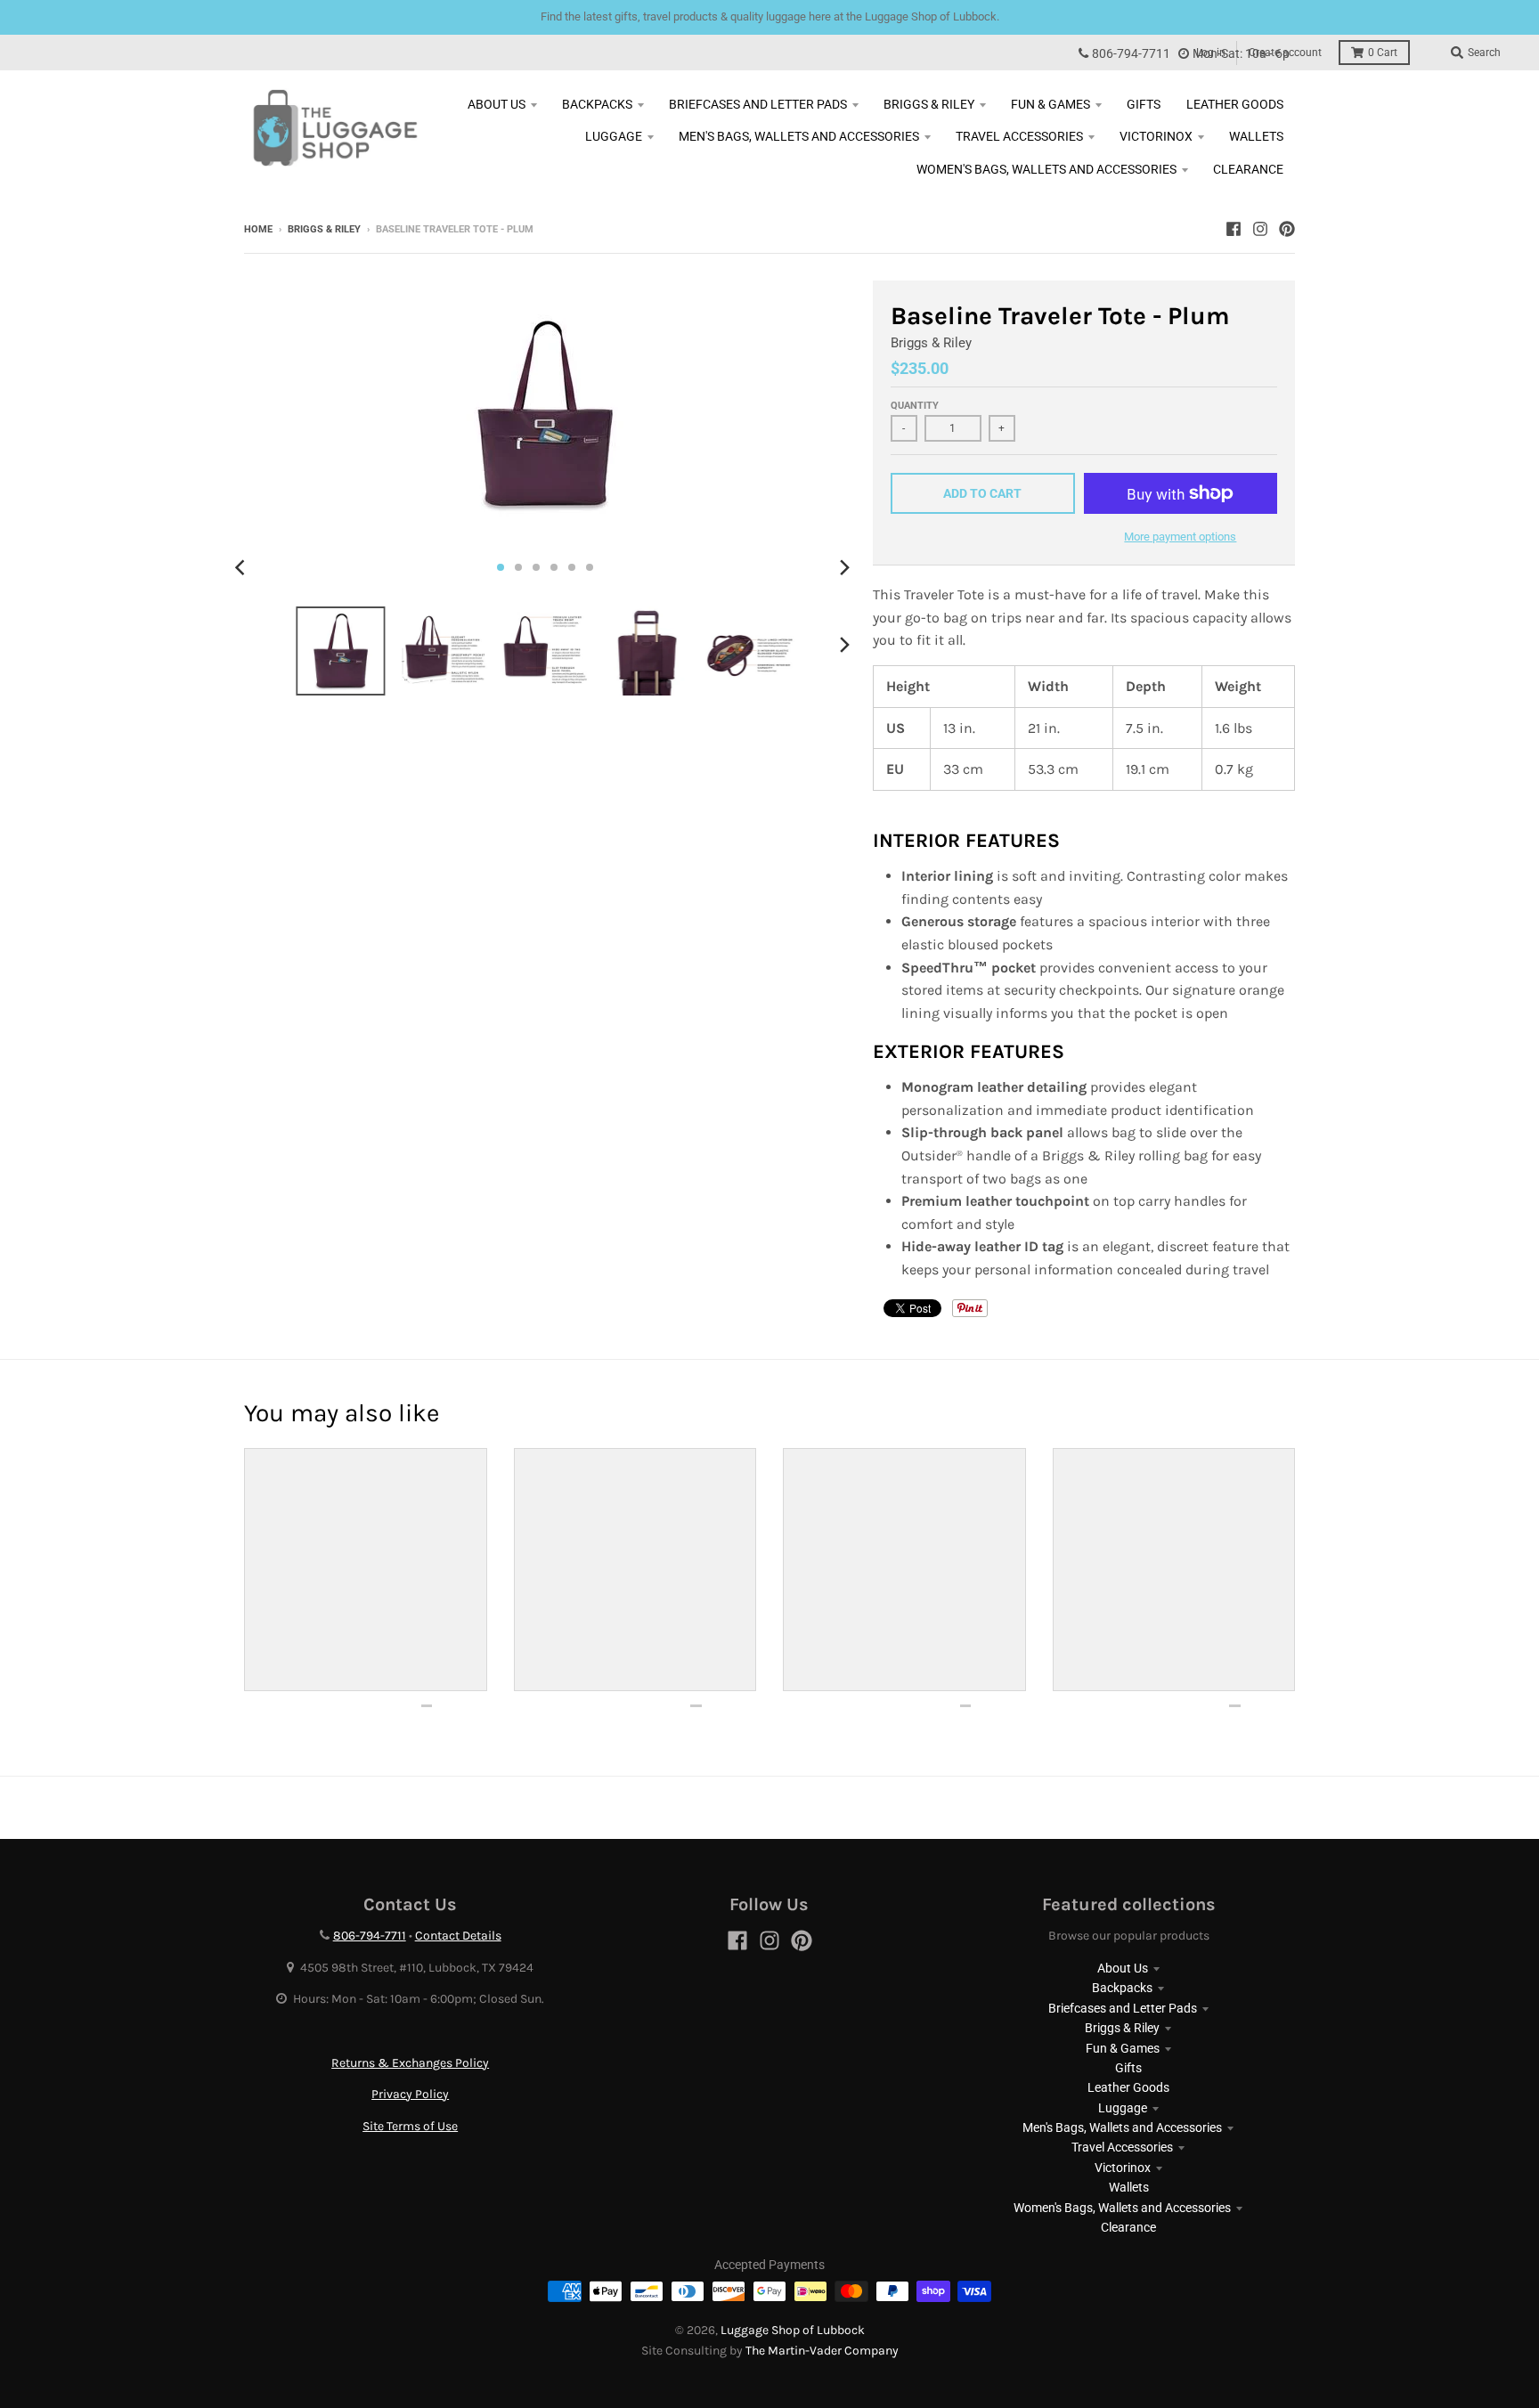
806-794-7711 (1131, 54)
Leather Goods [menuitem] (1235, 104)
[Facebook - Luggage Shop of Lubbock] (1234, 229)
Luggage (1123, 2108)
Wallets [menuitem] (1256, 136)
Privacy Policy (410, 2094)
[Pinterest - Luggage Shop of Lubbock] (1287, 229)
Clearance (1128, 2227)
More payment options (1180, 537)
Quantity (915, 406)
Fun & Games (1123, 2048)
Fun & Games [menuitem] (1050, 104)
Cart (1383, 53)
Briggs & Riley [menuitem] (929, 104)
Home (258, 229)
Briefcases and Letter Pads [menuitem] (758, 104)
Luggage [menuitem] (614, 136)
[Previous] (242, 567)
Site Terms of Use (410, 2126)
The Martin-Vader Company (822, 2351)
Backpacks (1122, 1988)
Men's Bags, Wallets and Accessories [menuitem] (799, 136)
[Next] (844, 567)
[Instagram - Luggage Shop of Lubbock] (1260, 229)
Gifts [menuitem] (1144, 104)
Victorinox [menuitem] (1156, 136)
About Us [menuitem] (497, 104)
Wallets (1129, 2187)
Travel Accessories (1122, 2147)
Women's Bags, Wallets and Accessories (1122, 2208)
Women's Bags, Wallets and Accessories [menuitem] (1046, 169)
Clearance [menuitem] (1248, 169)
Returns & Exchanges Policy (410, 2063)
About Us (1123, 1968)
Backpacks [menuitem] (597, 104)
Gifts (1128, 2068)
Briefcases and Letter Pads (1123, 2008)
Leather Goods (1128, 2087)
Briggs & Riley (324, 229)
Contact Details (458, 1936)
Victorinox (1123, 2168)
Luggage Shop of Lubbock (793, 2330)
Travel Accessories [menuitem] (1019, 136)
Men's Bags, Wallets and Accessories (1122, 2127)
